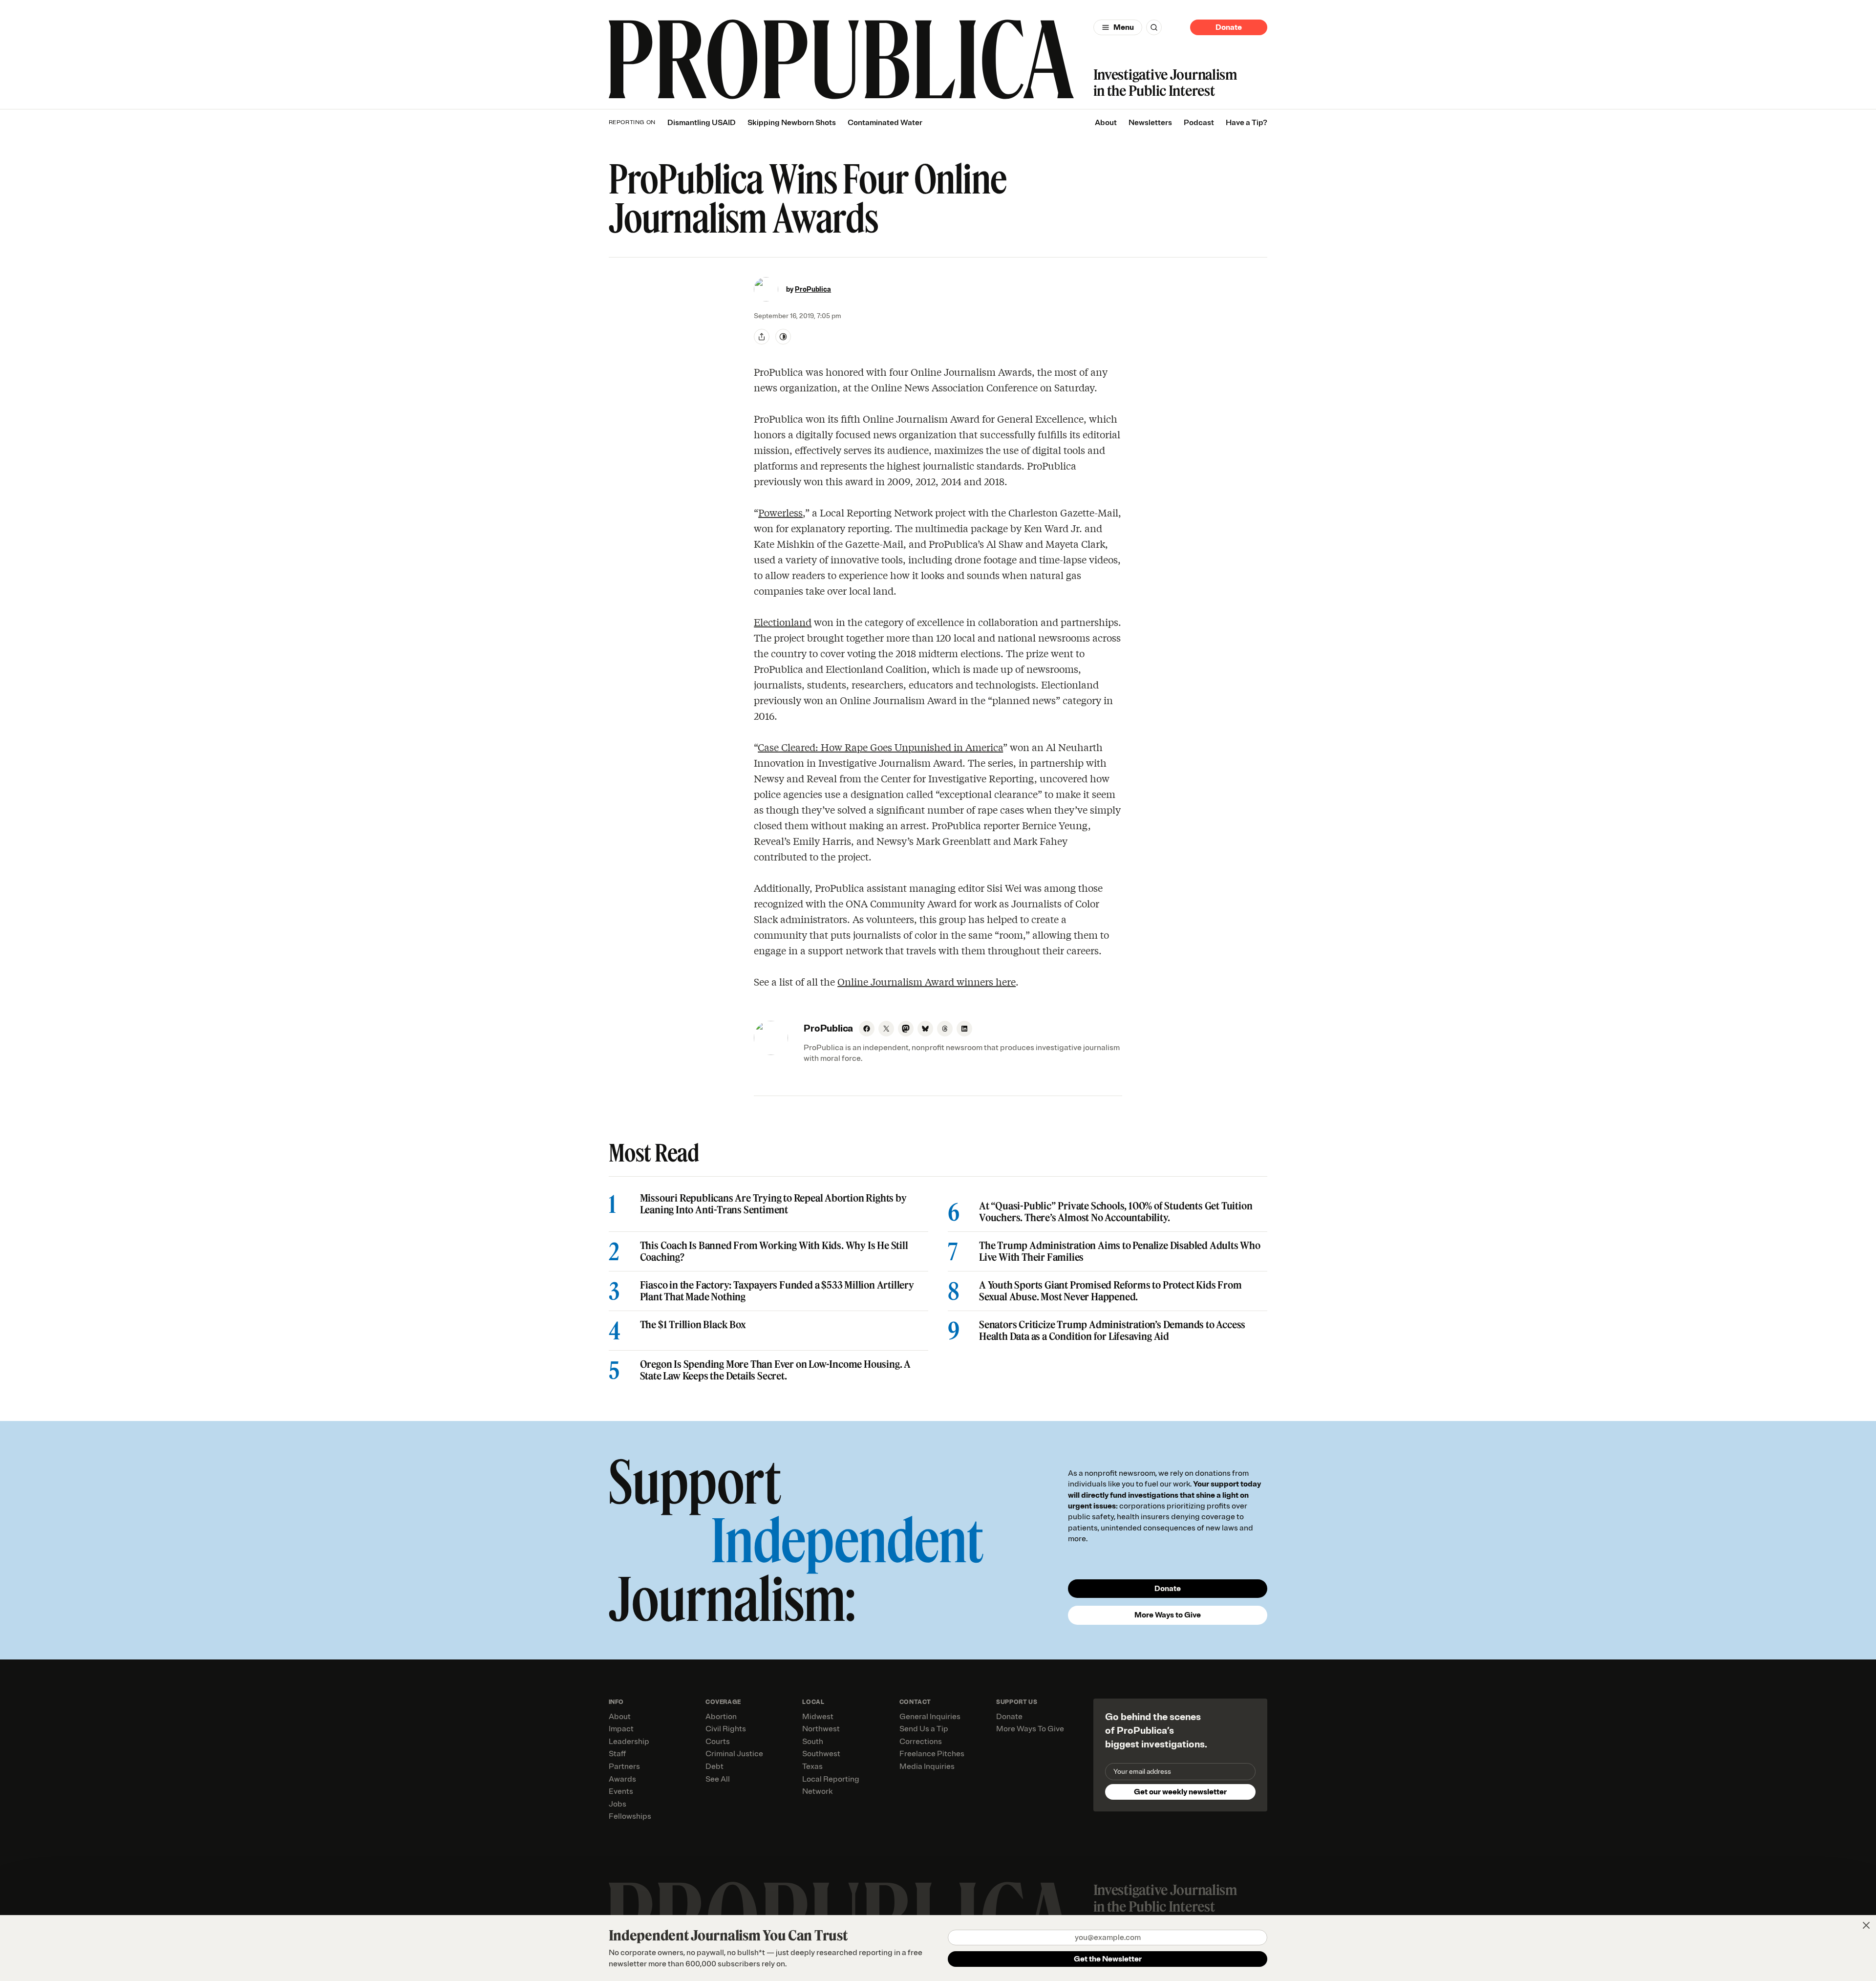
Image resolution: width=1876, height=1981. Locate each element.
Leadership (629, 1742)
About (1106, 123)
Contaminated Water (885, 123)
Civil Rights (726, 1729)
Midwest (818, 1717)
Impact (621, 1729)
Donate (1229, 27)
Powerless (780, 512)
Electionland (783, 622)
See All (718, 1779)
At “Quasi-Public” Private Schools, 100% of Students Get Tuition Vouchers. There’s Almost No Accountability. (1116, 1212)
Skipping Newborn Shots (792, 123)
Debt (714, 1766)
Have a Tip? (1247, 123)
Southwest (821, 1754)
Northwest (821, 1729)
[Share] (762, 337)
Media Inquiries (927, 1766)
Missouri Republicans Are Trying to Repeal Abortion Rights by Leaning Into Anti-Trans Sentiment (773, 1204)
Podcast (1199, 123)
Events (621, 1791)
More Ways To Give (1030, 1729)
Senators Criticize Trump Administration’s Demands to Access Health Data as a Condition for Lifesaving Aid (1112, 1331)
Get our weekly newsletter (1180, 1792)
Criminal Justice (734, 1754)
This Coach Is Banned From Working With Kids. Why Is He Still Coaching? (774, 1251)
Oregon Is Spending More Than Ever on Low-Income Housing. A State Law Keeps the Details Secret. (775, 1370)
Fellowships (630, 1816)
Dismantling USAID (702, 123)
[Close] (1866, 1925)
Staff (617, 1754)
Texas (812, 1766)
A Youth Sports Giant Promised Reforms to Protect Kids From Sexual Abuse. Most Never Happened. (1110, 1291)
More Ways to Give (1168, 1615)
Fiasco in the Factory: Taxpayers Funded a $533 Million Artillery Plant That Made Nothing (777, 1291)
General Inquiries (930, 1717)
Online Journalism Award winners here (927, 981)
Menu (1124, 27)
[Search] (1154, 27)
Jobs (618, 1804)
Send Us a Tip (924, 1729)
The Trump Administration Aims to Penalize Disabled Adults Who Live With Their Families (1120, 1251)
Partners (624, 1766)
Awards (622, 1779)
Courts (718, 1742)
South (813, 1742)
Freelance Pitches (932, 1754)
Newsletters (1150, 123)
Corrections (921, 1742)
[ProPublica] (841, 59)
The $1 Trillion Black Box (693, 1325)
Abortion (721, 1717)
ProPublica (813, 290)
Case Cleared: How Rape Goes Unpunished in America (880, 747)
